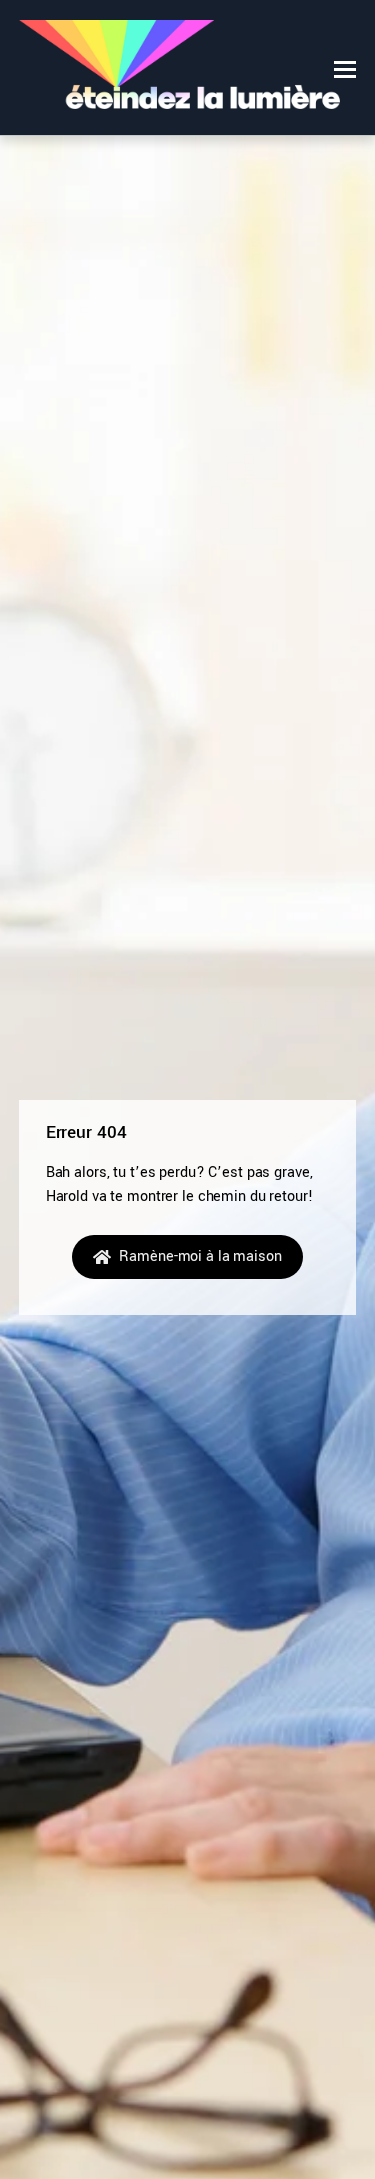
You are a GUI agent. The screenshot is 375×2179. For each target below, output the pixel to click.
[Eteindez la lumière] (179, 99)
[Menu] (345, 69)
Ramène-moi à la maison (200, 1256)
